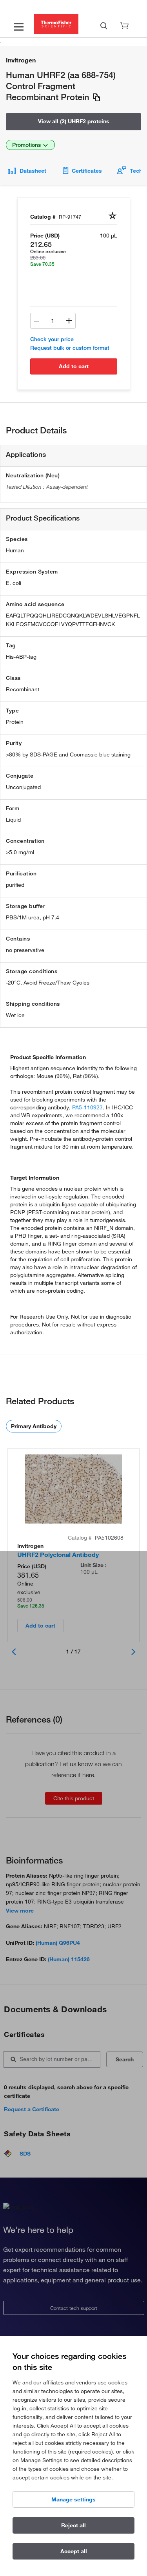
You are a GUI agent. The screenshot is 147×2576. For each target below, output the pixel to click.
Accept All (74, 2551)
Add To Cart (74, 366)
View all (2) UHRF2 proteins (74, 121)
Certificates (87, 171)
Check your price (52, 339)
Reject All (73, 2525)
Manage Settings (73, 2499)
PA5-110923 (87, 1107)
